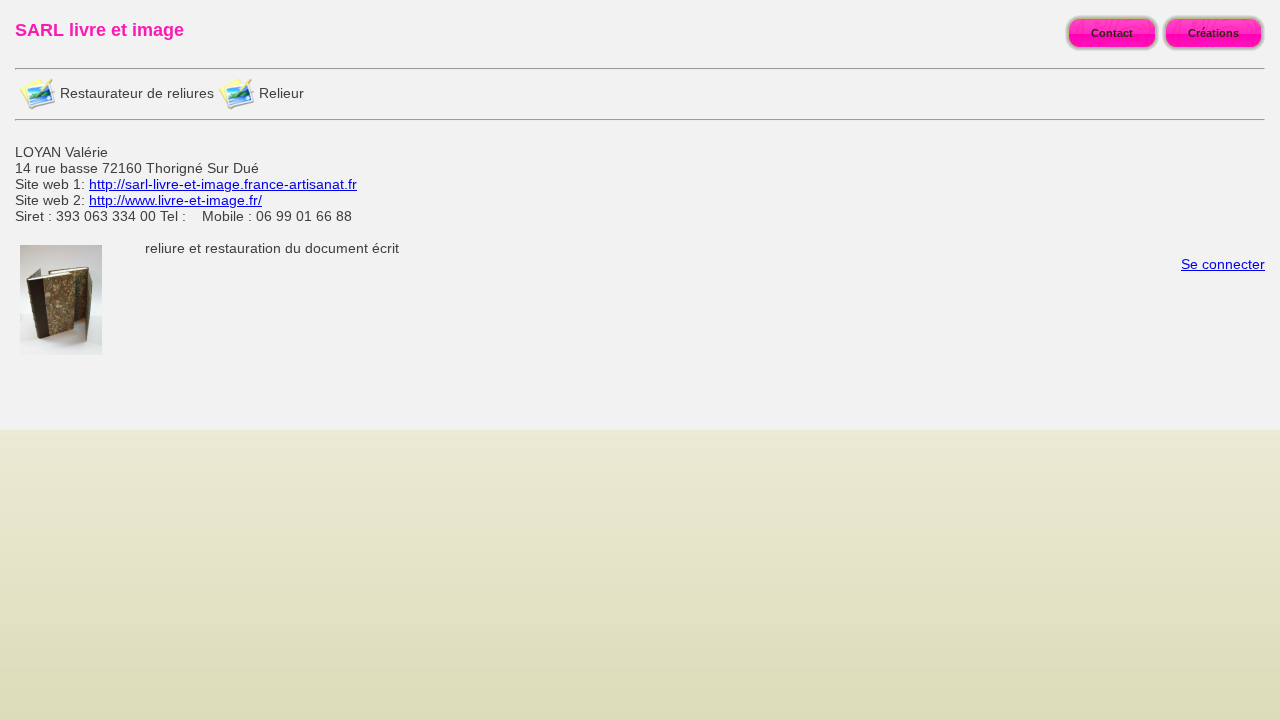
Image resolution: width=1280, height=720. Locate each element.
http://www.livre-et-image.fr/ (175, 200)
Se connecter (1223, 264)
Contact (1112, 33)
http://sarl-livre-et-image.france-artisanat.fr (223, 184)
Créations (1213, 33)
